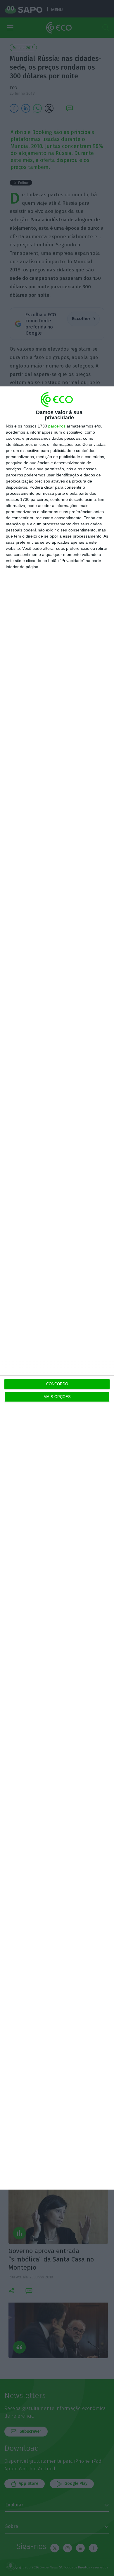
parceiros (57, 426)
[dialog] (57, 1288)
